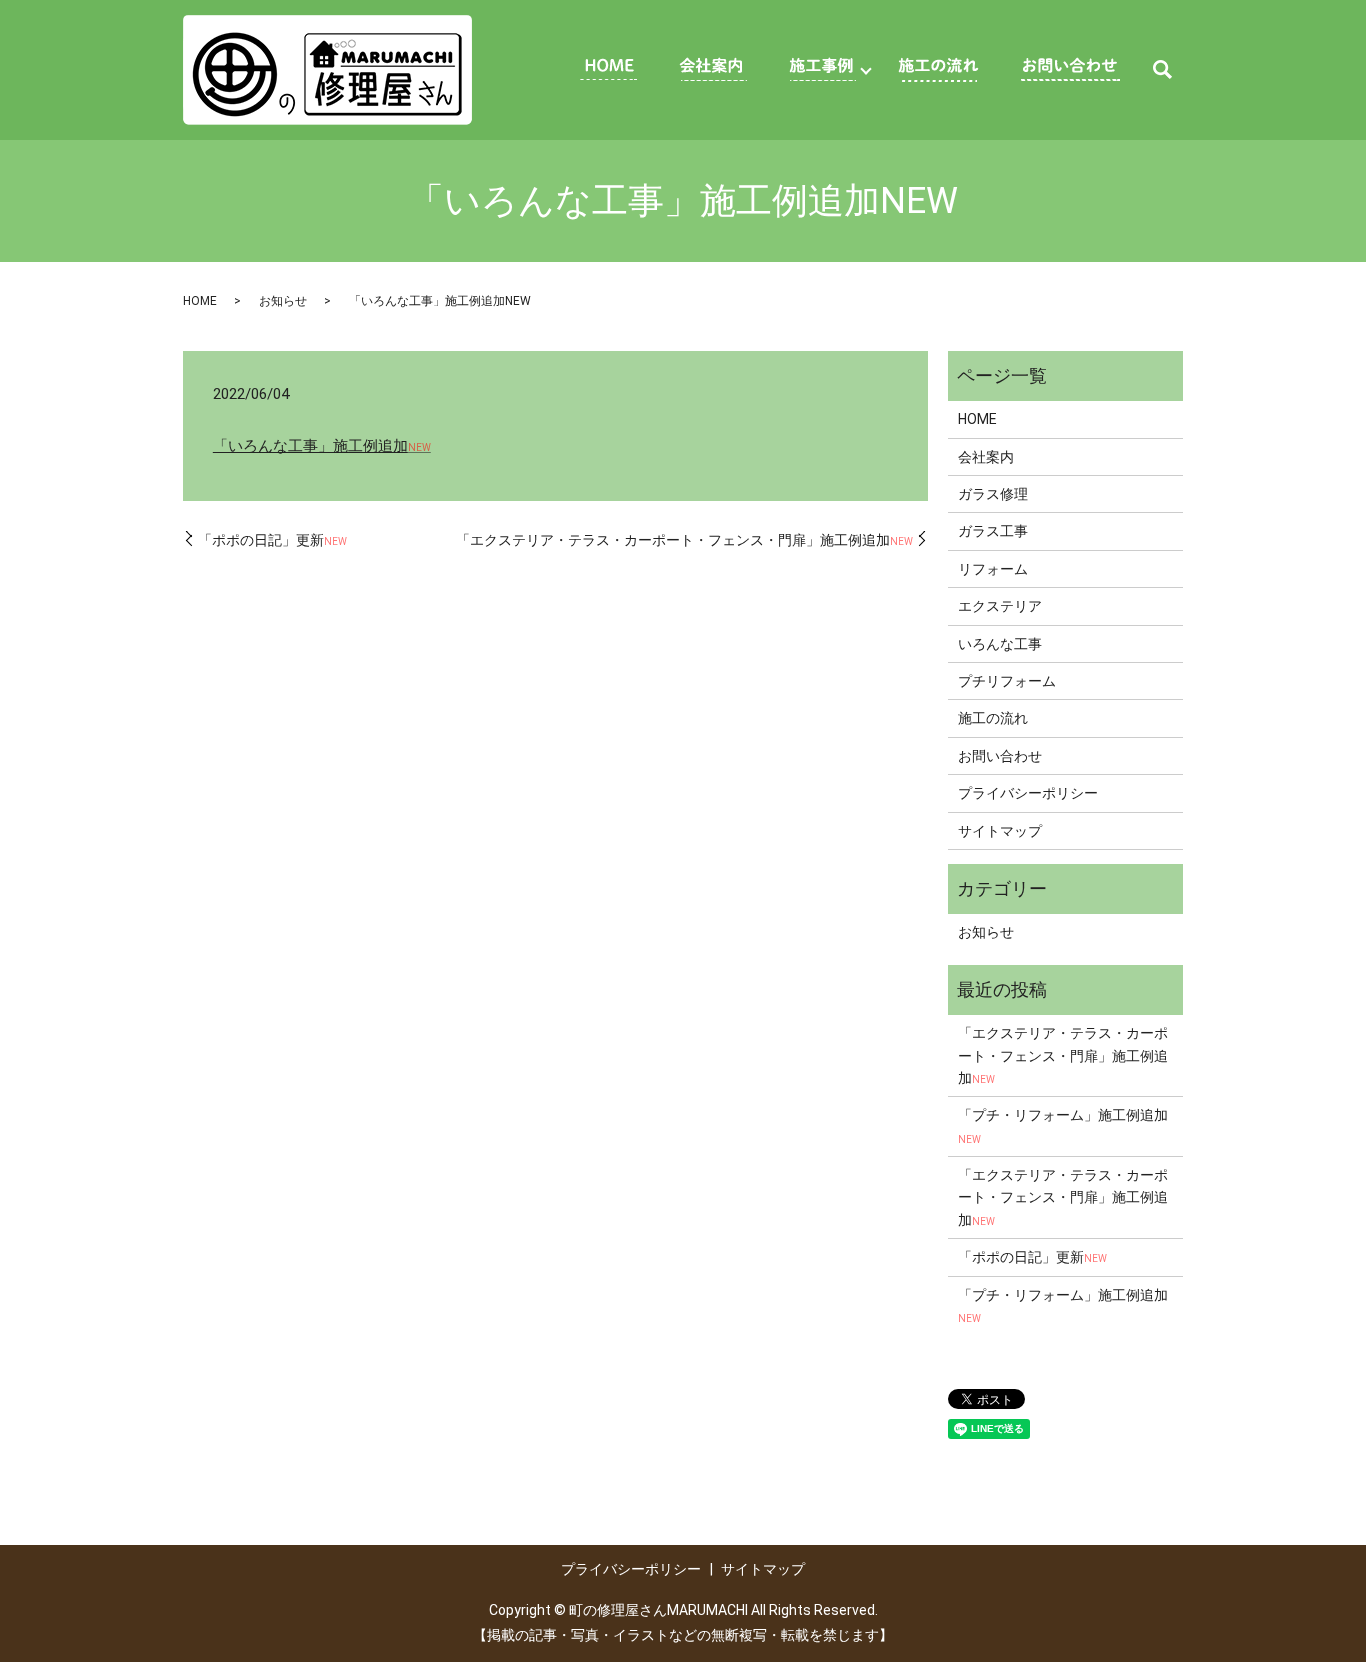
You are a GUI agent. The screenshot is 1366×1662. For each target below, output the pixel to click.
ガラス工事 (993, 531)
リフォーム (993, 569)
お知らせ (283, 301)
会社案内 (986, 457)
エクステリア (1000, 606)
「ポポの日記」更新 (272, 540)
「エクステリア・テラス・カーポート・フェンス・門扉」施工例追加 (684, 540)
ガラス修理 (993, 494)
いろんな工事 (1000, 644)
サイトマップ (1000, 831)
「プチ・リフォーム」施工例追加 (1063, 1125)
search (1162, 70)
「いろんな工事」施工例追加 (322, 446)
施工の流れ (993, 718)
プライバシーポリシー (1028, 793)
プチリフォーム (1007, 681)
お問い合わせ (1000, 756)
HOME (200, 301)
